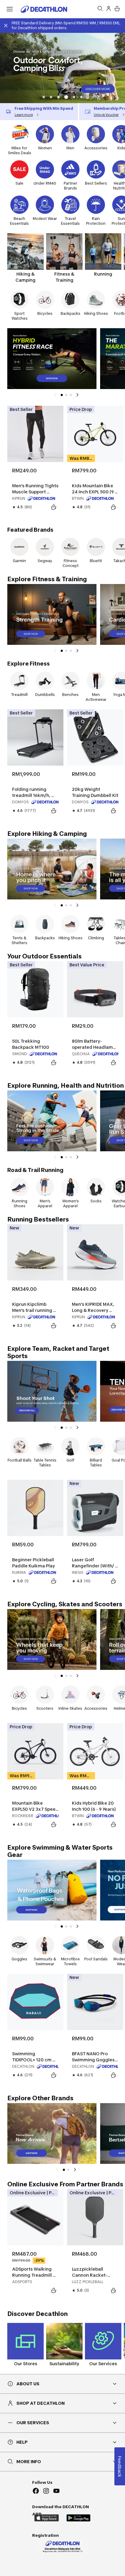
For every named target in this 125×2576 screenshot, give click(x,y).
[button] (44, 97)
